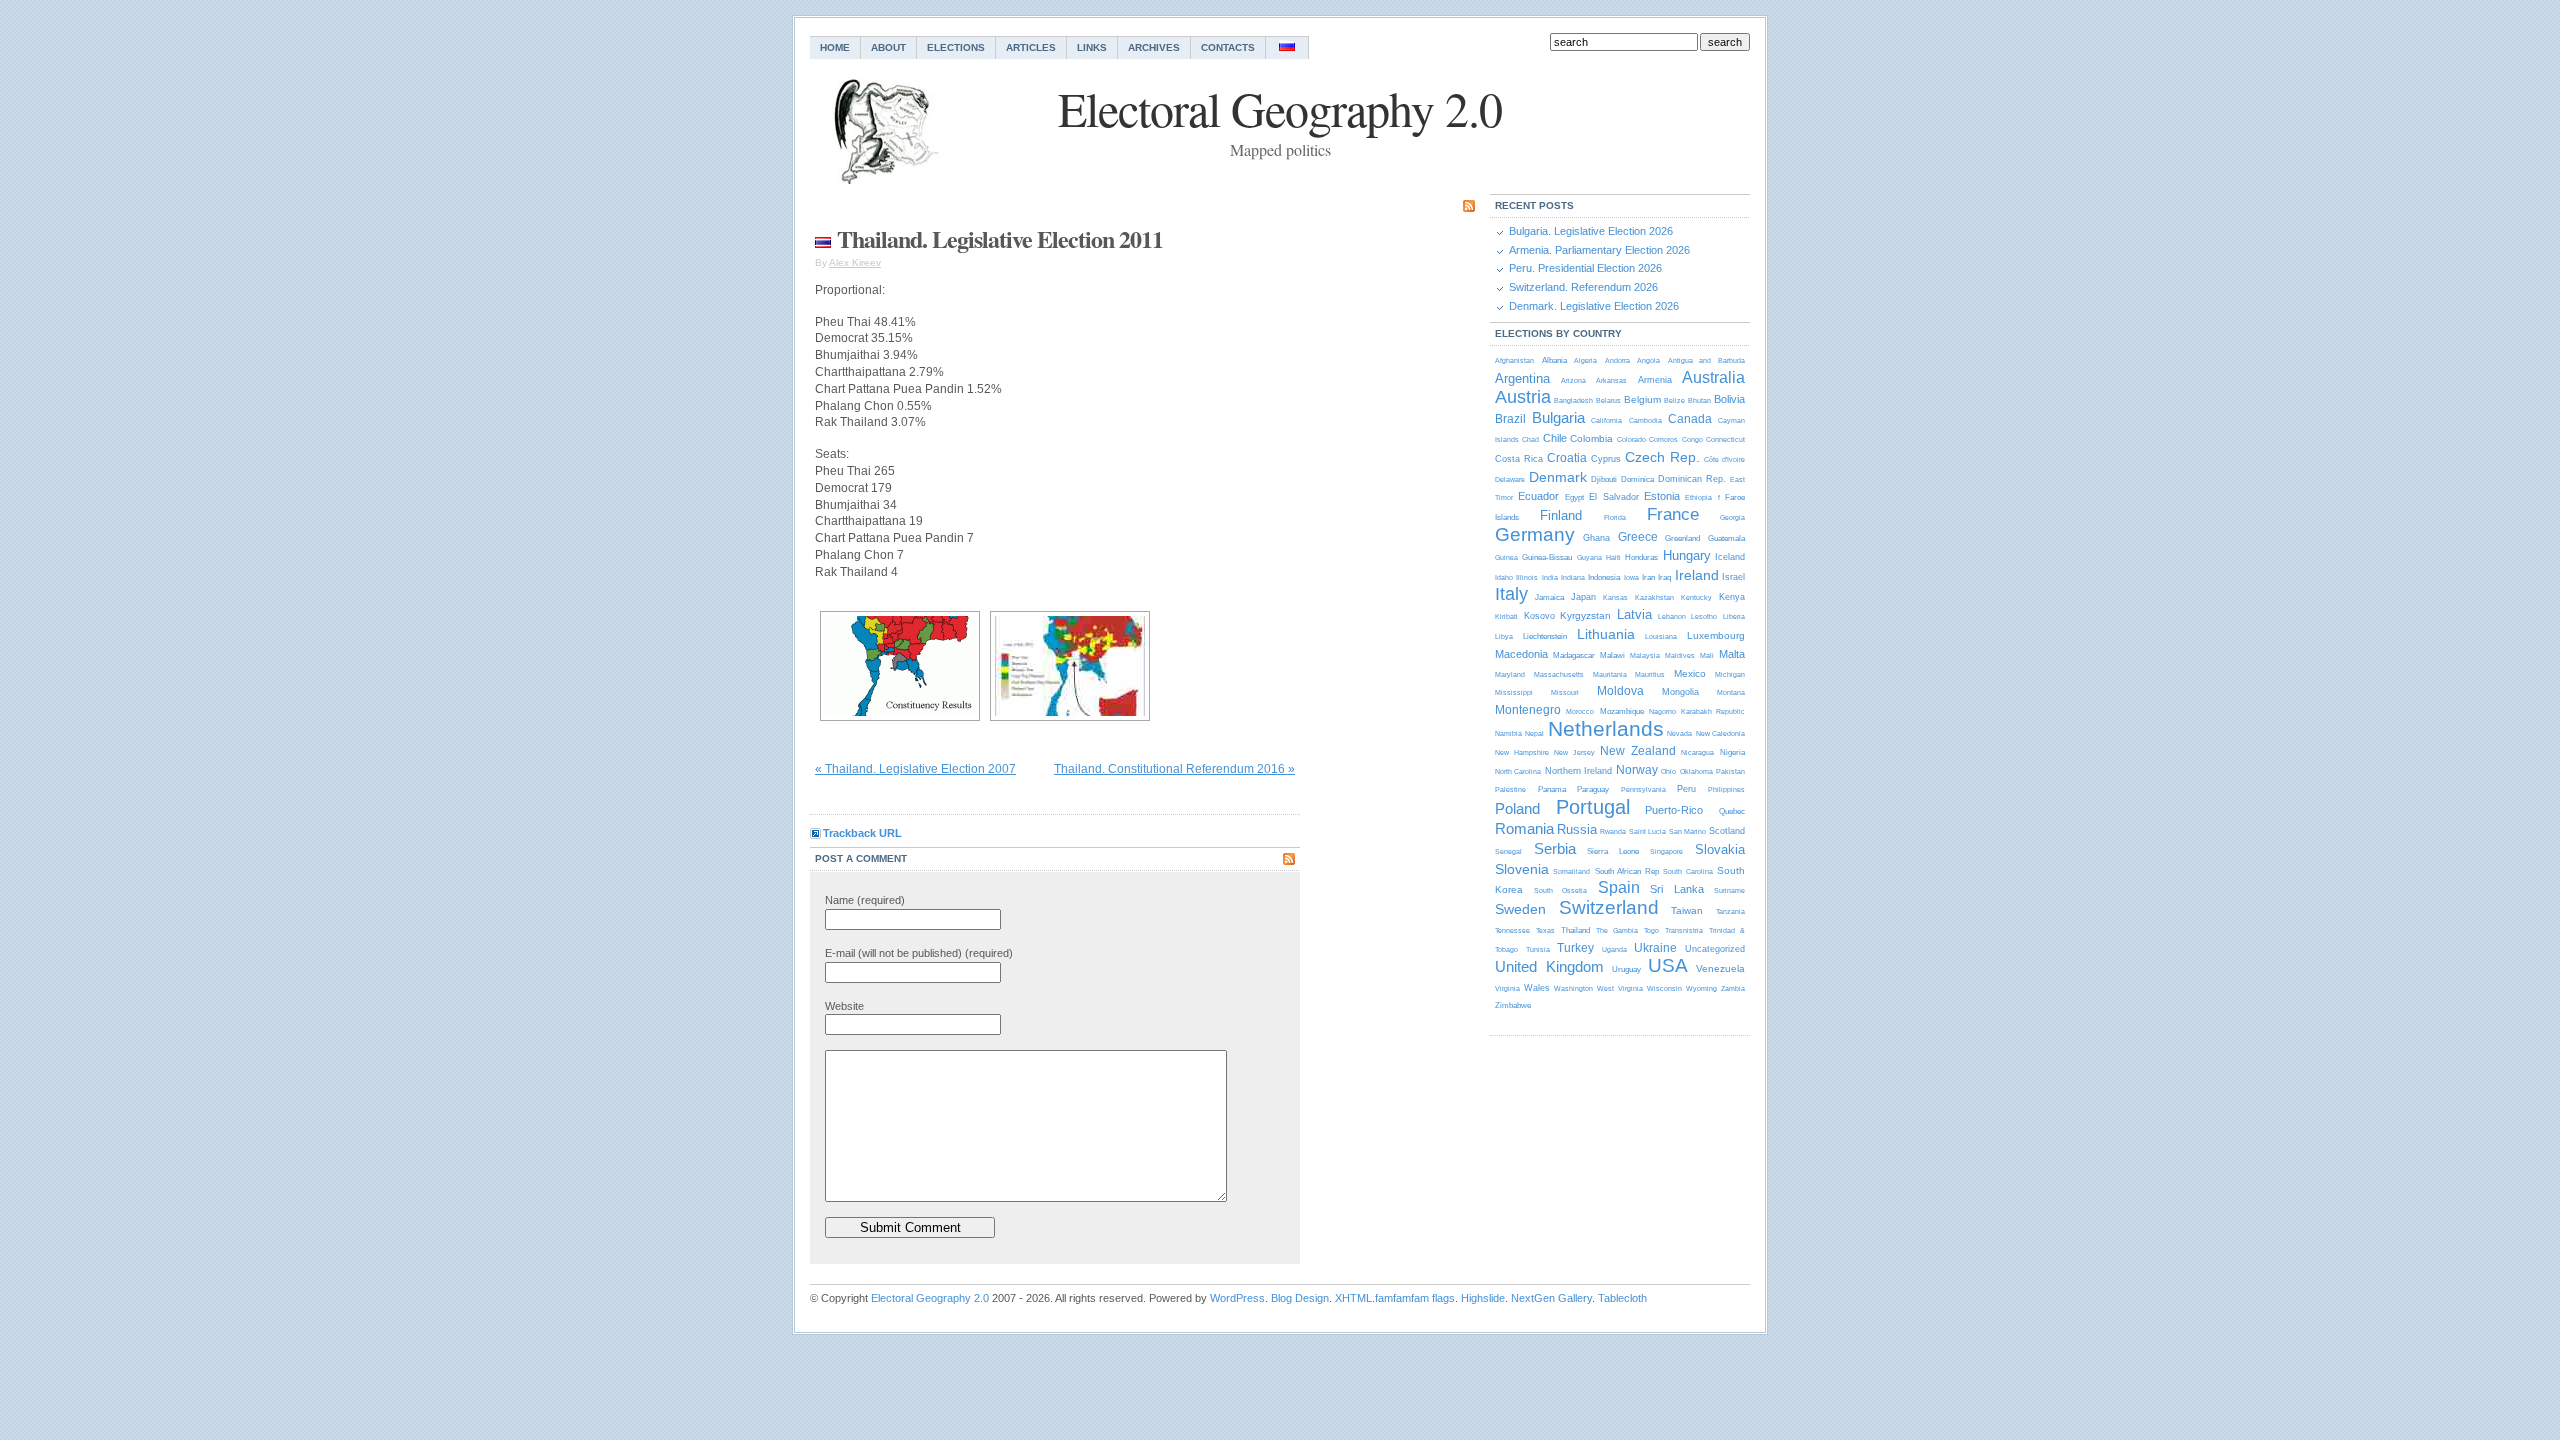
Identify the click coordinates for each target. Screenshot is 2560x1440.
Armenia (1655, 380)
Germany (1535, 534)
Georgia (1732, 517)
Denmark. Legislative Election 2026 (1594, 306)
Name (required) (865, 900)
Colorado (1631, 439)
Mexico (1690, 673)
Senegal (1508, 851)
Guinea (1506, 557)
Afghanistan (1514, 360)
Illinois (1527, 577)
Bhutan (1699, 400)
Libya (1504, 636)
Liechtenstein (1545, 636)
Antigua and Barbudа (1706, 360)
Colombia (1591, 438)
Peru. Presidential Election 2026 (1585, 268)
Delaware (1510, 479)
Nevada (1679, 733)
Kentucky (1696, 597)
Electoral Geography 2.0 (930, 1298)
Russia (1577, 829)
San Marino (1687, 831)
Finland (1561, 515)
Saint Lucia (1647, 831)
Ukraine (1655, 948)
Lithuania (1606, 634)
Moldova (1620, 691)
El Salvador (1613, 497)
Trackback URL (862, 833)
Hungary (1687, 555)
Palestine (1510, 789)
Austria (1523, 397)
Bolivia (1729, 399)
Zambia (1733, 988)
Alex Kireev (855, 262)
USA (1668, 965)
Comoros (1663, 439)
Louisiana (1661, 636)
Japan (1583, 597)
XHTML (1353, 1298)
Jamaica (1549, 597)
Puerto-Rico (1674, 810)
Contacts (1228, 47)
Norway (1637, 770)
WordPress (1237, 1298)
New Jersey (1574, 752)
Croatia (1567, 458)
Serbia (1555, 848)
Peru (1686, 789)
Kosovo (1539, 616)
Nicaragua (1697, 752)
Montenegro (1528, 710)
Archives (1154, 47)
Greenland (1682, 538)
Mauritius (1650, 674)
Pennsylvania (1643, 789)
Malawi (1612, 655)
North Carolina (1518, 771)
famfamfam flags (1415, 1298)
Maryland (1510, 674)
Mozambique (1622, 711)
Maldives (1680, 655)
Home (835, 47)
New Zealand (1638, 751)
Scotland (1727, 831)
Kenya (1732, 597)
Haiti (1613, 557)
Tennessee (1512, 930)
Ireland (1697, 575)
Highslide (1483, 1298)
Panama (1552, 789)
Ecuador (1538, 496)
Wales (1537, 988)
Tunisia (1538, 949)
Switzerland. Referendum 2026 (1583, 287)
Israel (1733, 577)
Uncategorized (1715, 949)
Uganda (1614, 949)
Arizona (1573, 380)
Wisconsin (1664, 988)
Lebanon (1672, 616)
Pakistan (1730, 771)
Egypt (1574, 497)
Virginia (1507, 988)
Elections (956, 47)
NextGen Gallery (1551, 1298)
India (1550, 577)
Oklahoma (1696, 771)
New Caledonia (1720, 733)
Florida (1615, 517)
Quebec (1732, 811)
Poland (1517, 808)
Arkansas (1611, 380)
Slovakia (1720, 849)
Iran (1648, 577)
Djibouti (1604, 479)
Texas (1545, 930)
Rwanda (1613, 831)
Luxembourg (1716, 635)
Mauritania (1610, 674)
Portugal (1593, 807)
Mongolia (1680, 692)
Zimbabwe (1513, 1005)
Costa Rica (1519, 459)
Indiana (1573, 577)
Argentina (1522, 378)
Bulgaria (1558, 417)
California (1606, 420)
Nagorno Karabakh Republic (1697, 711)
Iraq (1664, 577)
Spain (1619, 887)
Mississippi (1514, 692)
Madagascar (1574, 655)
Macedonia (1521, 654)
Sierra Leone (1613, 851)
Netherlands (1606, 728)
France (1673, 514)
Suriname (1729, 890)
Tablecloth (1622, 1298)
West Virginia (1619, 988)
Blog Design (1300, 1298)
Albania (1554, 360)
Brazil (1510, 419)
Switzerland (1609, 907)
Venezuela (1720, 968)
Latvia (1634, 614)
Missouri (1565, 692)
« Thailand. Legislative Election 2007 (915, 769)
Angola (1648, 360)
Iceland (1730, 557)
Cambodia (1645, 420)
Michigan (1730, 674)
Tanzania (1730, 911)
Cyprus (1606, 459)
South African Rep (1627, 871)
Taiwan (1687, 910)
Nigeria (1732, 752)
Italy (1511, 594)
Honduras (1641, 557)
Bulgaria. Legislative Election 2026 (1591, 231)
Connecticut (1725, 439)
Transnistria (1684, 930)
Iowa (1631, 577)
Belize (1674, 400)
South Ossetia (1561, 890)
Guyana (1589, 557)
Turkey (1575, 948)
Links (1092, 47)
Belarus (1608, 400)
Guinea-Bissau (1547, 557)
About (888, 47)
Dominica (1637, 479)
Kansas (1615, 597)
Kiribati (1506, 616)
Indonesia (1604, 577)
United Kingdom (1549, 966)
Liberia (1734, 616)
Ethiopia (1698, 497)
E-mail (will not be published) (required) (919, 953)
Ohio (1668, 771)
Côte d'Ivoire (1724, 459)
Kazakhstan (1654, 597)
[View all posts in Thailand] (823, 238)
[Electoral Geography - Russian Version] (1287, 47)
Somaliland (1571, 871)
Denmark (1558, 477)
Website (844, 1006)
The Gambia (1617, 930)
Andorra (1617, 360)
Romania (1524, 828)
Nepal (1534, 733)
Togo (1651, 930)
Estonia (1662, 496)
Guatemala (1726, 538)
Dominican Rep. (1692, 479)
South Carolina (1687, 871)
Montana (1731, 692)
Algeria (1585, 360)
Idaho (1504, 577)
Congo (1692, 439)
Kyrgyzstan (1585, 615)
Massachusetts (1559, 674)
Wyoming (1701, 988)
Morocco (1580, 711)
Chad (1530, 439)
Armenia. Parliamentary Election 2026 (1599, 250)
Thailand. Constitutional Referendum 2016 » (1174, 769)
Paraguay (1593, 789)
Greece (1638, 537)
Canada (1690, 419)
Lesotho (1704, 616)
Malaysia (1645, 655)
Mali (1707, 655)
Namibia (1508, 733)
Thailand (1575, 930)
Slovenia (1522, 869)
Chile (1555, 438)
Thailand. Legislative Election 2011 (1000, 238)
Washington (1573, 988)
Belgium (1642, 399)
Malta (1732, 654)
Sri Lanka (1677, 889)
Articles (1031, 47)
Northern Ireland (1578, 771)
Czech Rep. (1662, 457)
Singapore (1666, 851)
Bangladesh (1573, 400)
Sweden (1520, 909)
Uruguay (1626, 969)
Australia (1713, 377)
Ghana (1596, 538)
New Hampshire (1522, 752)
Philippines (1726, 789)
